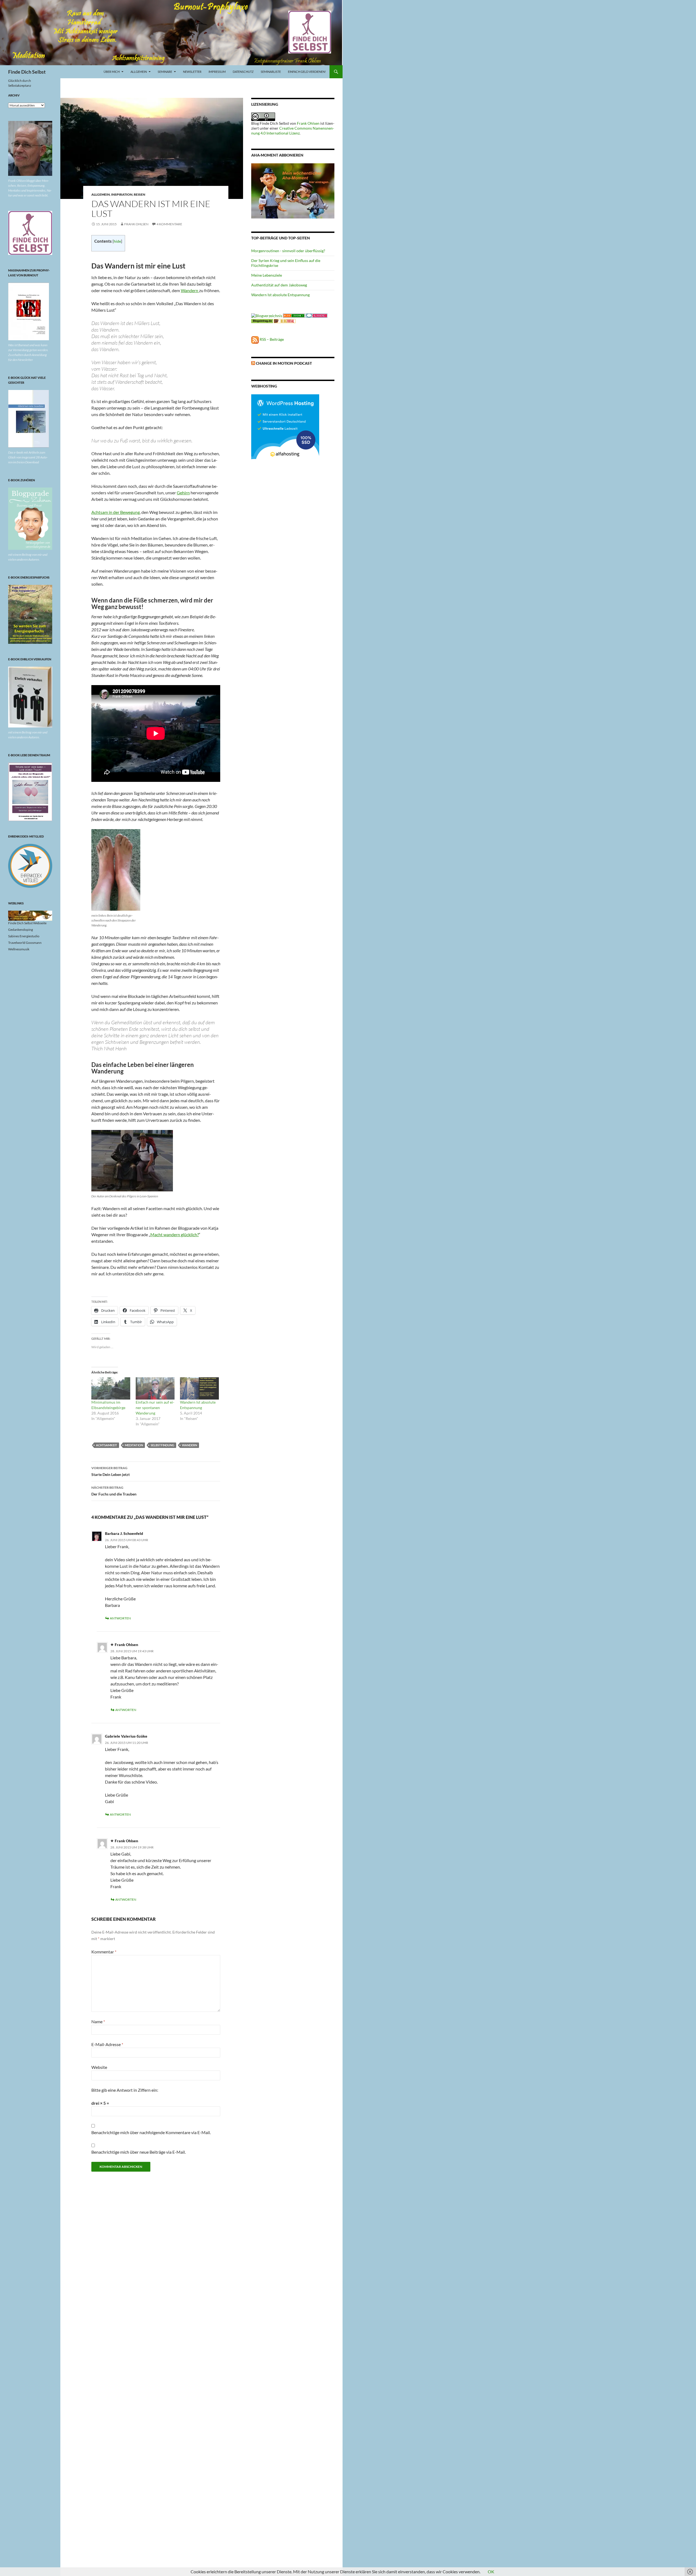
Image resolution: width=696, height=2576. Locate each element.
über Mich (112, 72)
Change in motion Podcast (284, 363)
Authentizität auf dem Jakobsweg (279, 285)
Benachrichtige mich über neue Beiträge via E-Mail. (139, 2152)
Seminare (165, 72)
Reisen (139, 194)
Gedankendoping (21, 930)
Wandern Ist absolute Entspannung (280, 295)
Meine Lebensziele (267, 275)
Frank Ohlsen (136, 224)
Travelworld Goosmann (25, 943)
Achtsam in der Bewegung (116, 512)
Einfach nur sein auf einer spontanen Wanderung (155, 1408)
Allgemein (139, 72)
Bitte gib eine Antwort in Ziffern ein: (125, 2090)
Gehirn (183, 493)
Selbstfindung (162, 1445)
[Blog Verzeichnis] (294, 315)
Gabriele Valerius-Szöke (126, 1736)
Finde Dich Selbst (27, 72)
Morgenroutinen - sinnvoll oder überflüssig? (288, 251)
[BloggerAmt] (267, 315)
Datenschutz (243, 72)
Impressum (217, 72)
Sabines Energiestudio (24, 936)
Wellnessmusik (19, 949)
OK (491, 2572)
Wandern (190, 290)
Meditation (134, 1445)
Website (99, 2067)
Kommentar (104, 1952)
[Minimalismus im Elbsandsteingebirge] (111, 1388)
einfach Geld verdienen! (307, 72)
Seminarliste (271, 72)
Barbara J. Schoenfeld (124, 1533)
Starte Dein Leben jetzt (111, 1471)
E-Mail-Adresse (107, 2044)
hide (117, 241)
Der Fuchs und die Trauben (114, 1491)
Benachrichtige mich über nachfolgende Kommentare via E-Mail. (151, 2132)
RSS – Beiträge (271, 339)
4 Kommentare (169, 224)
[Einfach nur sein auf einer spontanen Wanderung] (155, 1388)
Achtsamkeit (107, 1445)
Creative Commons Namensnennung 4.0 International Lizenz (293, 131)
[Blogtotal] (285, 321)
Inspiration (122, 194)
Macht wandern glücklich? (175, 1234)
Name (98, 2021)
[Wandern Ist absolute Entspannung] (199, 1388)
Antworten (120, 1618)
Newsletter (192, 72)
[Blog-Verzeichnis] (316, 315)
